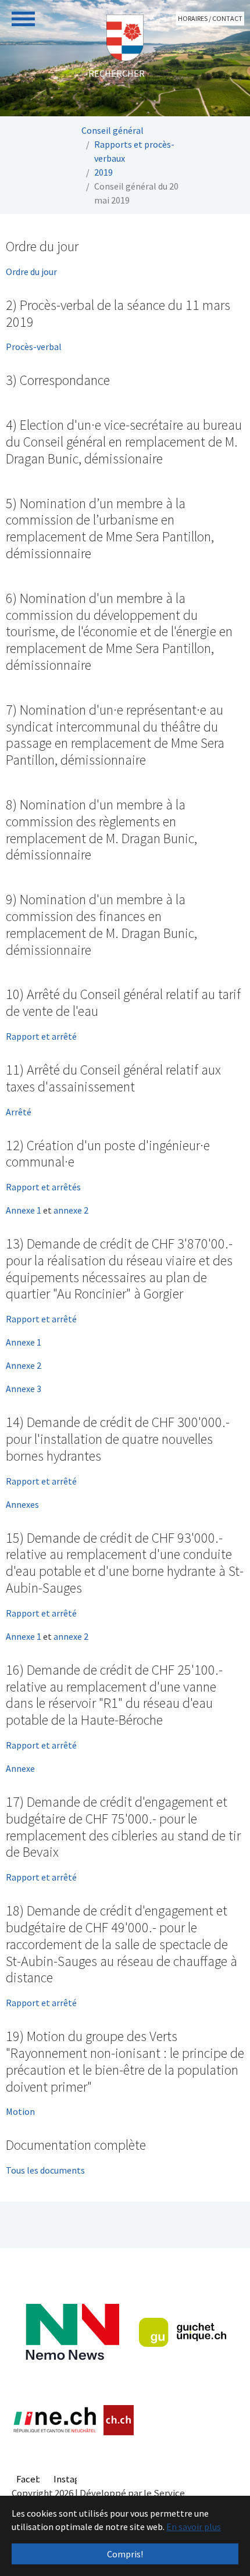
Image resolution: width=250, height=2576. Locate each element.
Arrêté (19, 1112)
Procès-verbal (34, 347)
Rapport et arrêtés (43, 1187)
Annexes (22, 1504)
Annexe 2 (24, 1365)
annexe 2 (71, 1210)
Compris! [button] (125, 2554)
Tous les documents (45, 2170)
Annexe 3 (24, 1389)
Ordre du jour (31, 272)
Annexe (20, 1768)
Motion (20, 2111)
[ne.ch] (54, 2420)
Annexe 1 (24, 1210)
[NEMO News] (72, 2332)
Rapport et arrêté (41, 1036)
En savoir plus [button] (194, 2527)
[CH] (119, 2420)
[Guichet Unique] (183, 2332)
